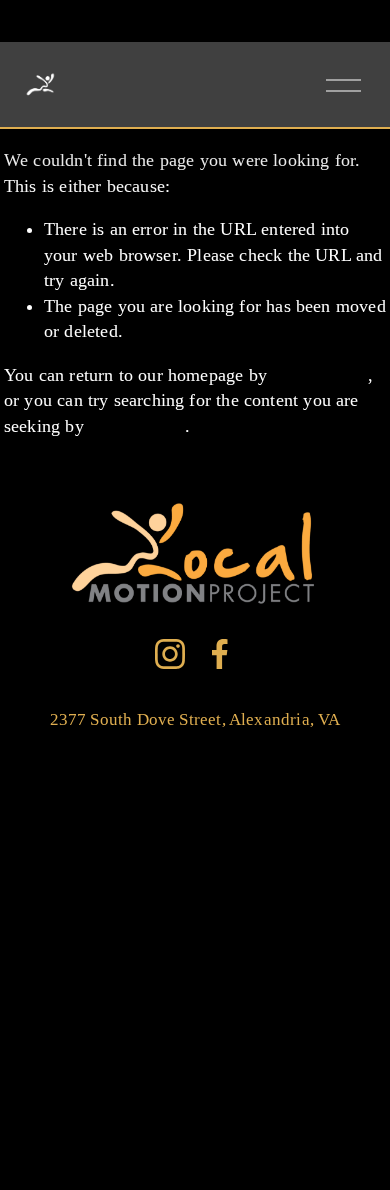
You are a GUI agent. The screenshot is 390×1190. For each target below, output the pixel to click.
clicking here (320, 375)
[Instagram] (170, 654)
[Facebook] (220, 654)
